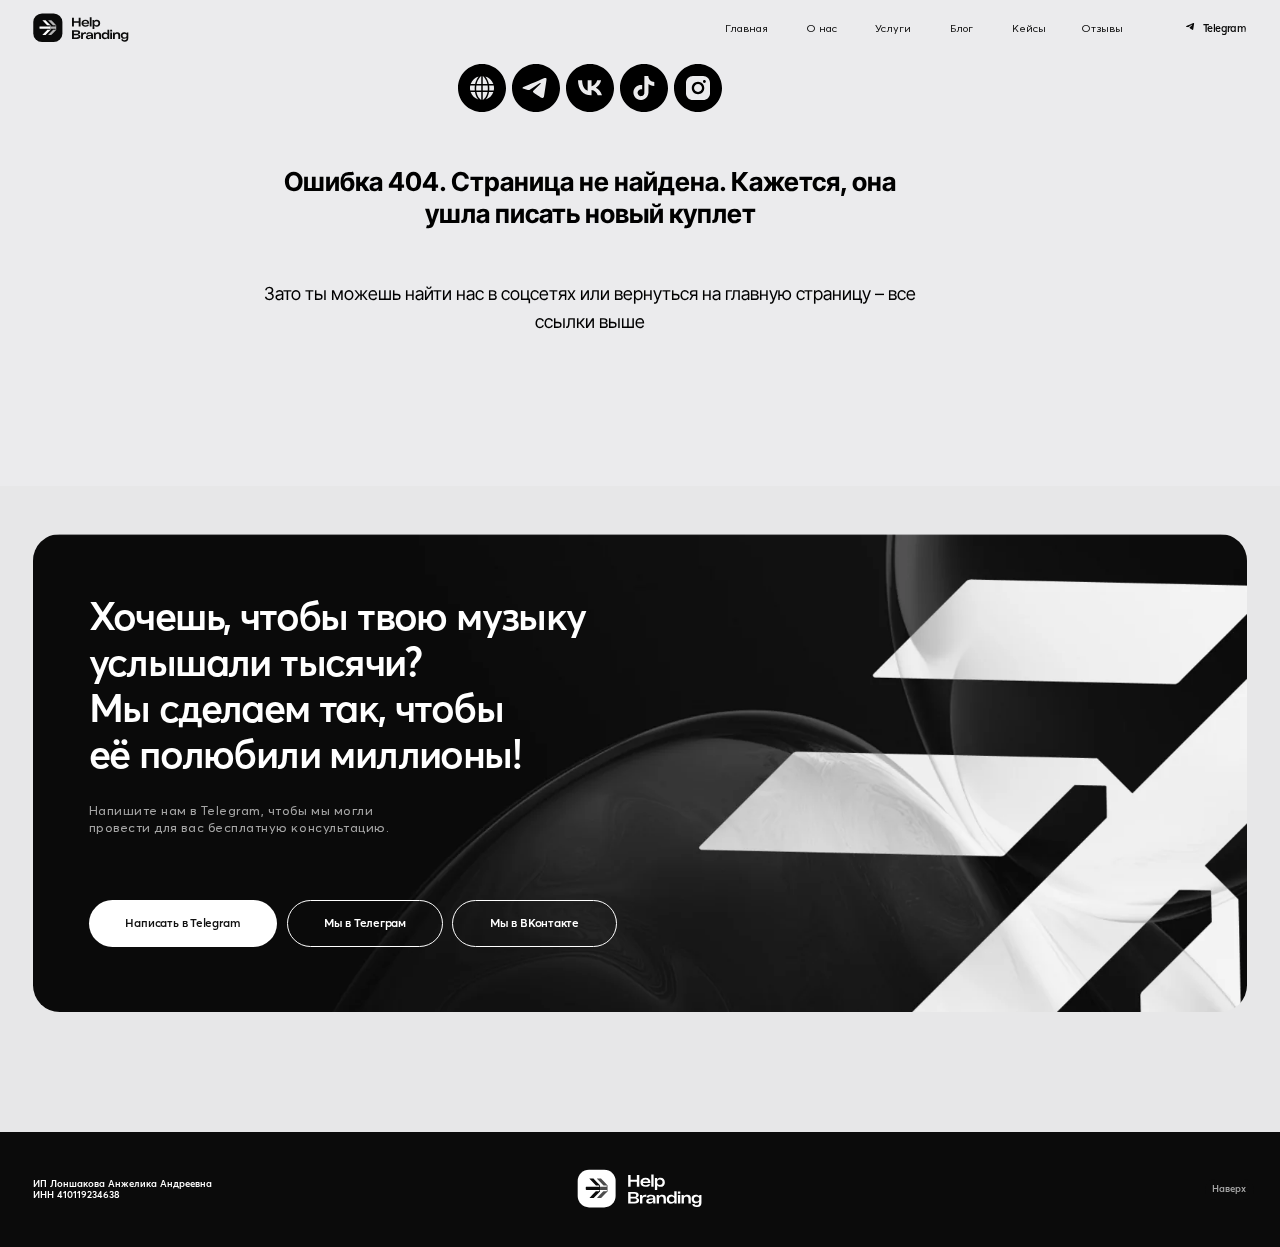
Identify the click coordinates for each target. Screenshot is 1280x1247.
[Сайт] (482, 88)
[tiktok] (644, 88)
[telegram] (536, 88)
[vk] (590, 88)
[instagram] (698, 88)
